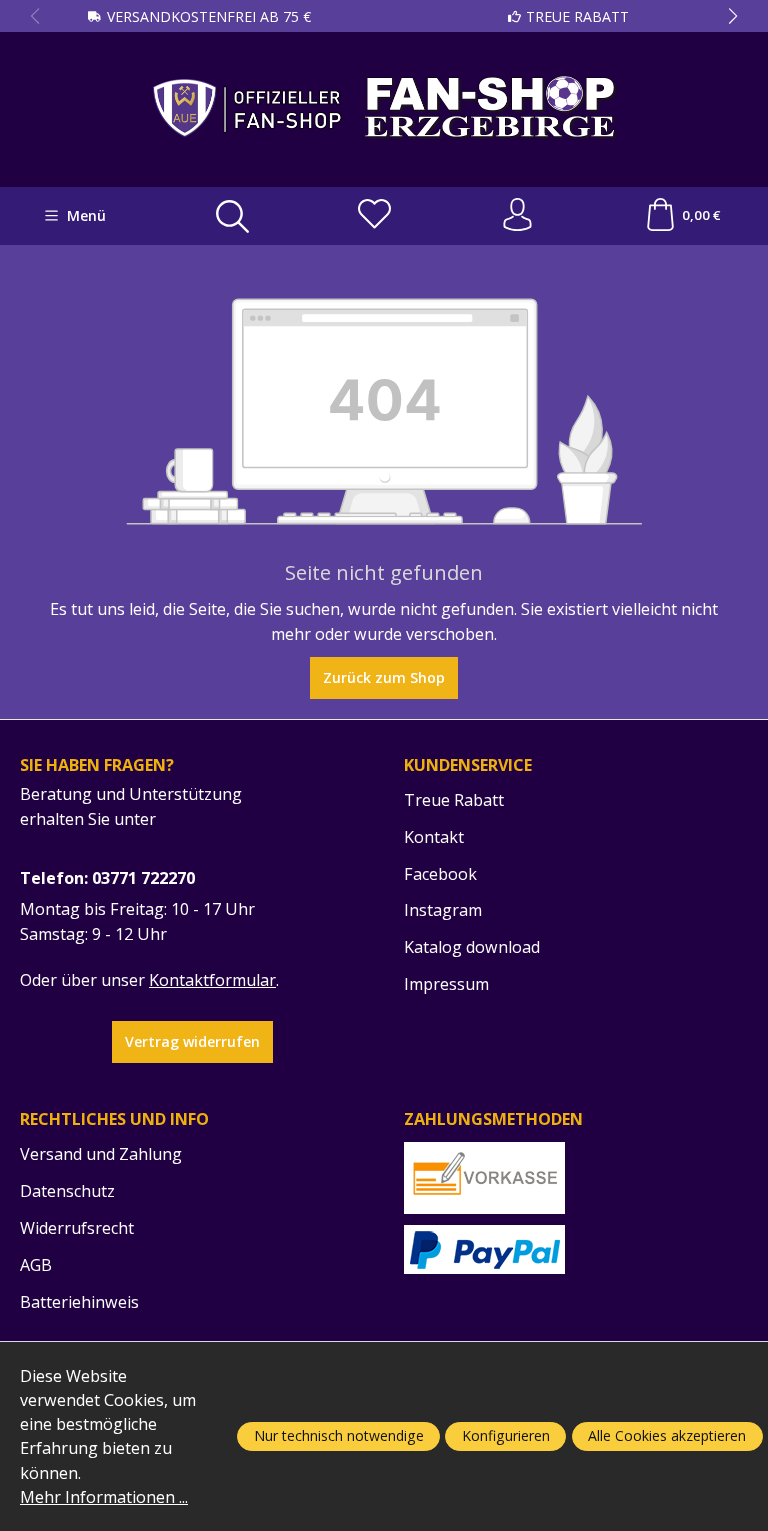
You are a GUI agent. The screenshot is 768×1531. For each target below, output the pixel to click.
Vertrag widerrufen (192, 1041)
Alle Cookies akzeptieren (667, 1435)
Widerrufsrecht (77, 1228)
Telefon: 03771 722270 (107, 878)
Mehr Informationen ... (104, 1497)
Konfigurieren (506, 1435)
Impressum (446, 984)
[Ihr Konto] (517, 215)
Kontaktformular (212, 980)
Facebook (440, 874)
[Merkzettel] (374, 215)
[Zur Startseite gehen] (384, 107)
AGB (36, 1265)
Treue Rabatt (577, 16)
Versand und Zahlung (101, 1154)
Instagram (443, 910)
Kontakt (434, 837)
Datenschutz (67, 1191)
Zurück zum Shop (384, 677)
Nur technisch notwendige (339, 1435)
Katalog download (472, 947)
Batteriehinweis (79, 1302)
